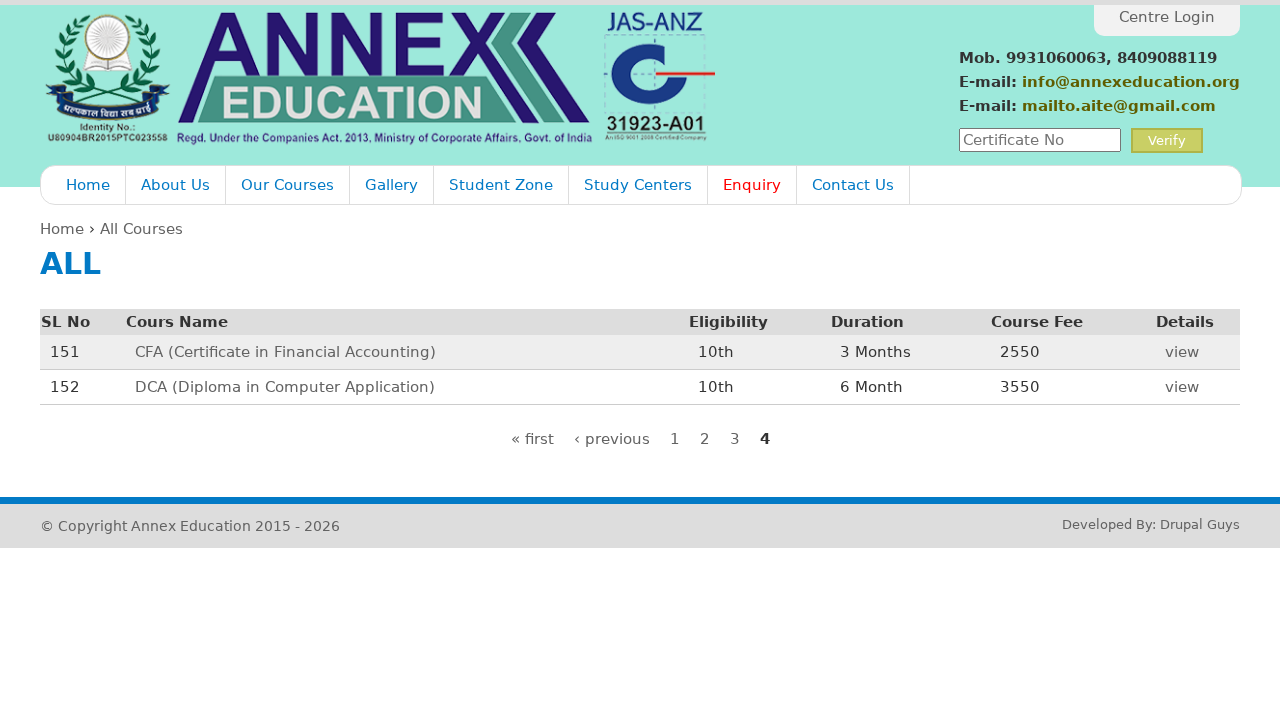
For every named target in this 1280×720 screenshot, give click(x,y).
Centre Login (1167, 17)
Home (88, 185)
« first (532, 439)
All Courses (141, 229)
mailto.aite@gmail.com (1119, 106)
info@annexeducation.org (1131, 82)
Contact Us (853, 185)
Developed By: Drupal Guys (1151, 524)
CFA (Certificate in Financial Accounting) (285, 352)
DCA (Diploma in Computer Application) (285, 387)
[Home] (382, 77)
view (1182, 352)
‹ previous (612, 439)
